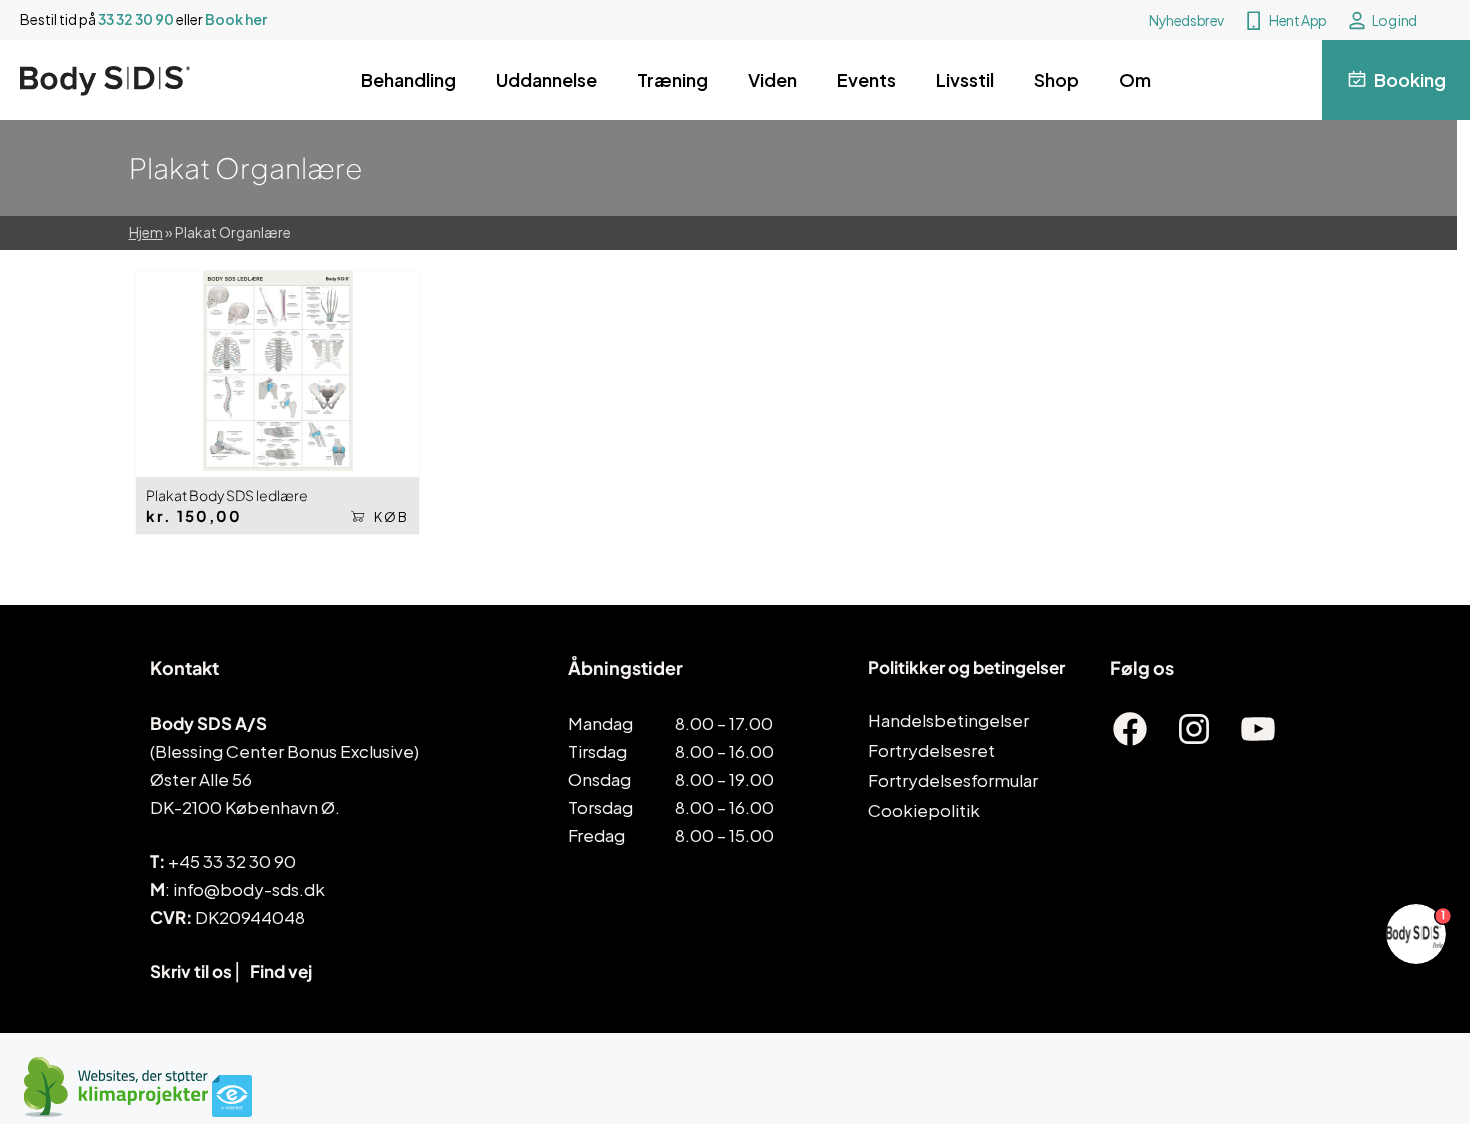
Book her (236, 19)
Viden (772, 79)
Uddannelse (546, 79)
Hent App (1298, 20)
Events (866, 79)
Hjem (146, 232)
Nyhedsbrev (1186, 20)
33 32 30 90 (136, 19)
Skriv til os (191, 971)
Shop (1056, 79)
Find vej (281, 971)
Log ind (1394, 20)
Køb (391, 517)
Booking (1410, 79)
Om (1135, 79)
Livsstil (965, 79)
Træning (672, 79)
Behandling (408, 79)
